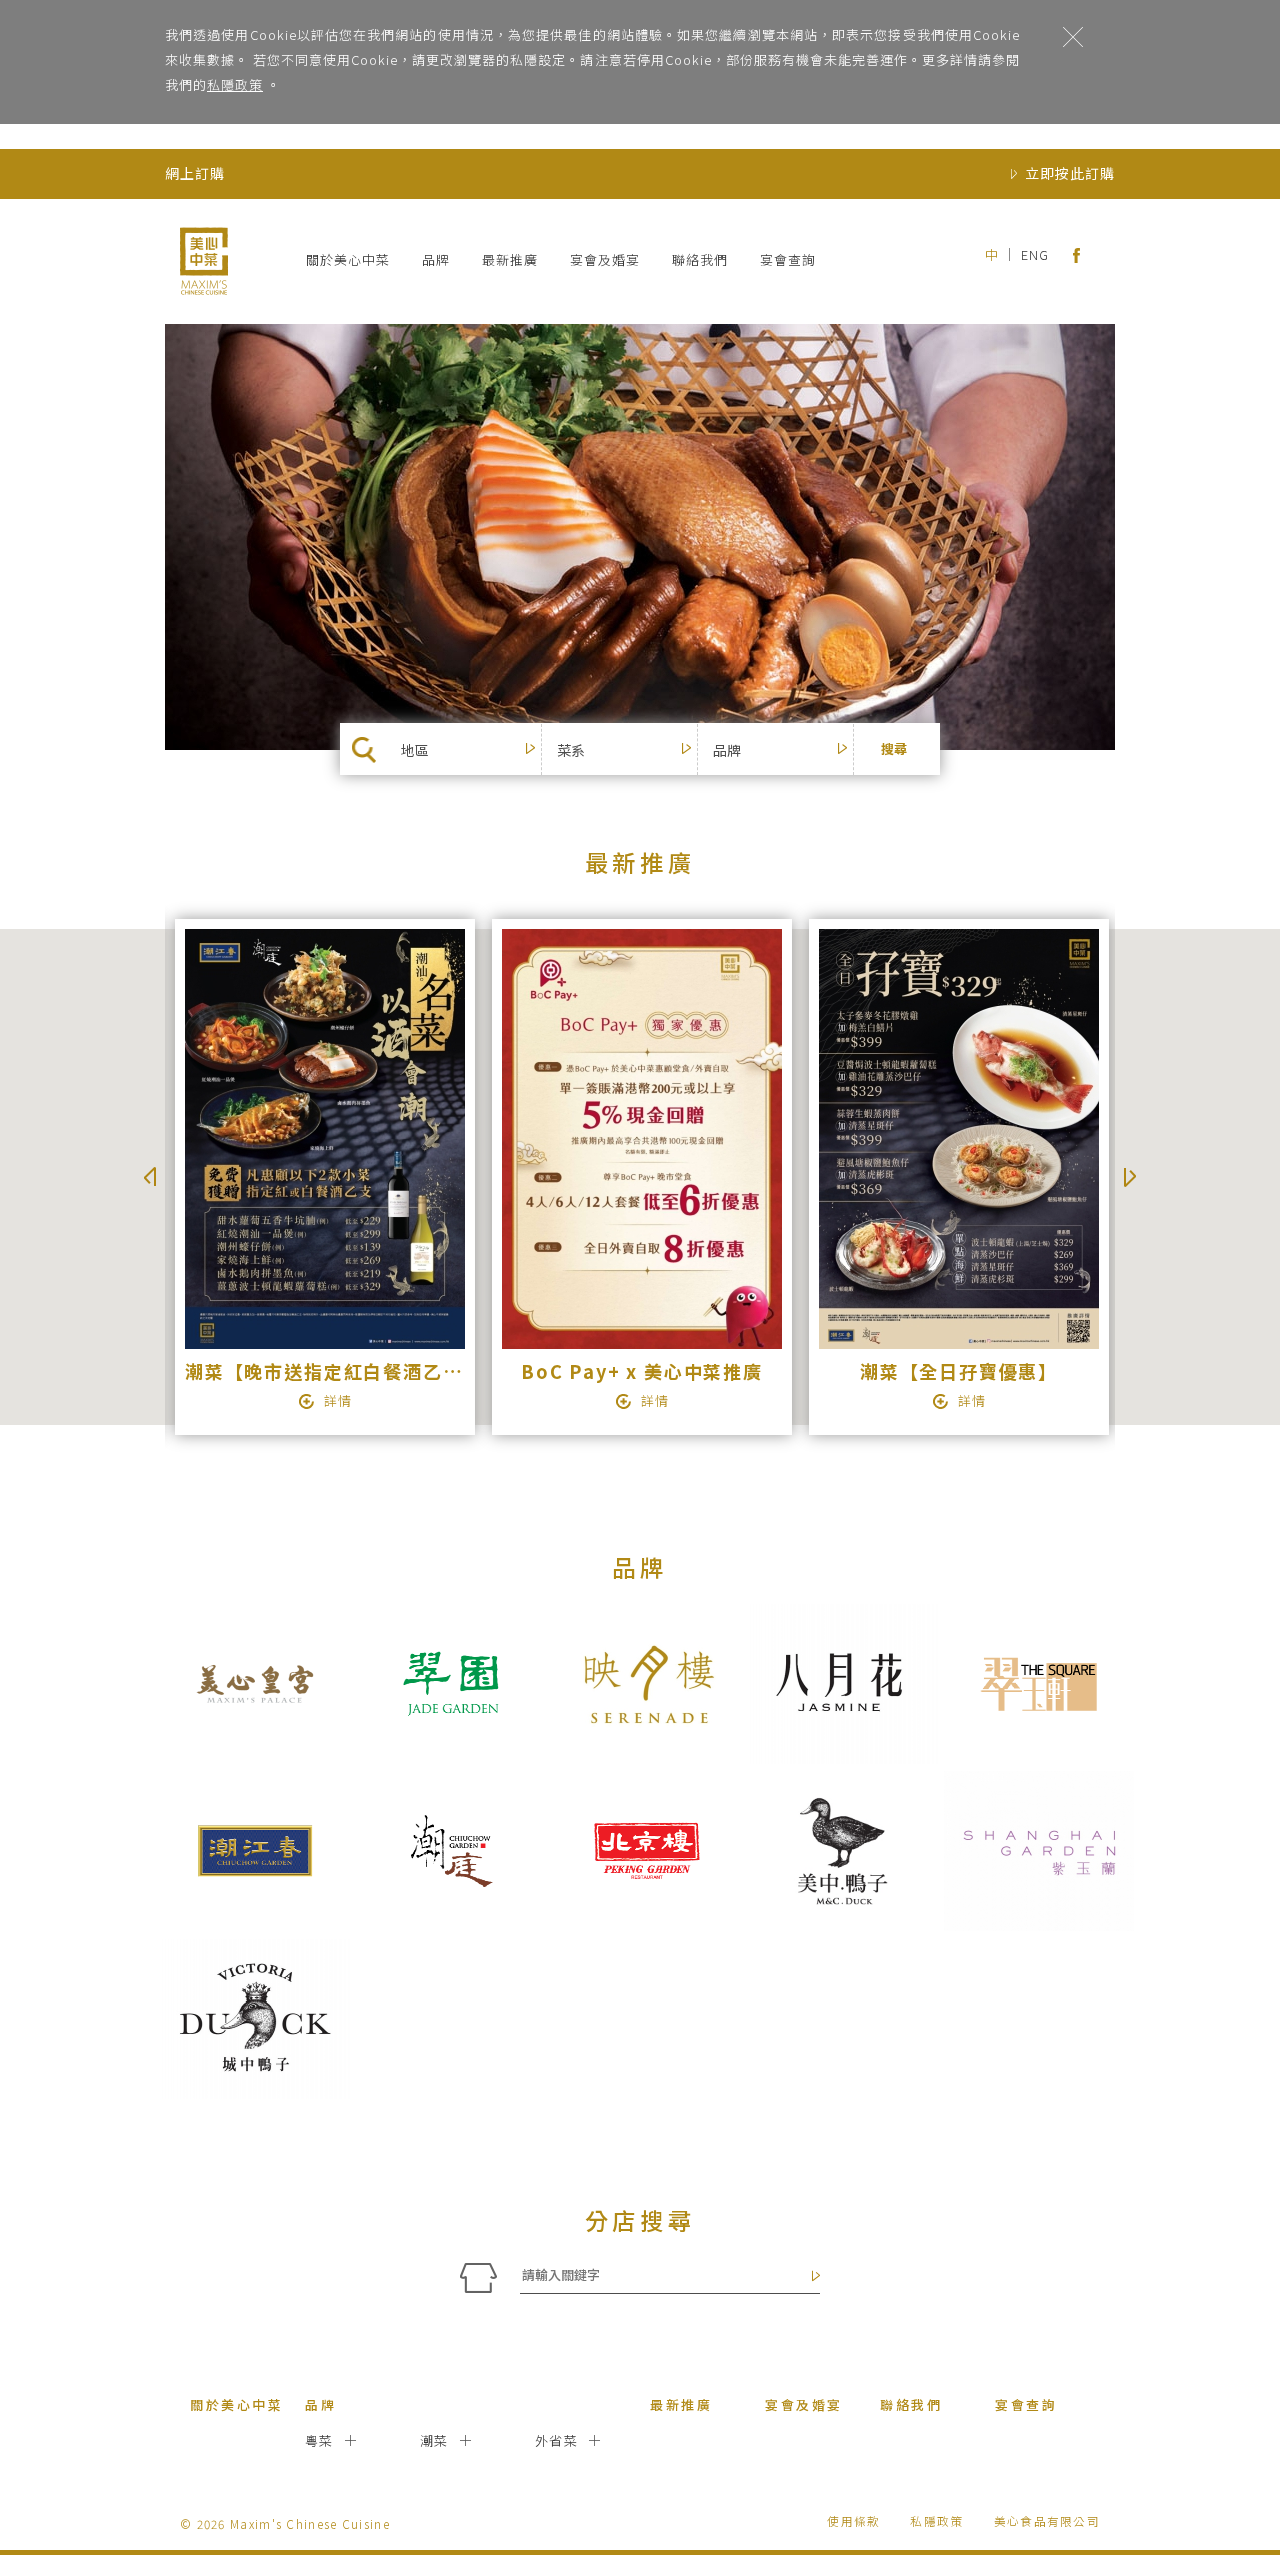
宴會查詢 (788, 259)
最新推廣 (510, 259)
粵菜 (319, 2440)
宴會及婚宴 (605, 259)
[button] (476, 750)
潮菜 (434, 2440)
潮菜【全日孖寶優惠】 (959, 1371)
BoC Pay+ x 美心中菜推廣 (642, 1371)
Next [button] (1130, 1177)
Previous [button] (150, 1177)
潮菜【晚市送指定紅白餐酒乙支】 (333, 1371)
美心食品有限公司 (1047, 2520)
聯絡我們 (700, 259)
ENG (1035, 254)
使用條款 (853, 2520)
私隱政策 (235, 84)
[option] (323, 1177)
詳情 (338, 1400)
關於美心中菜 (348, 259)
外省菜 (556, 2440)
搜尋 (894, 748)
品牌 (436, 259)
